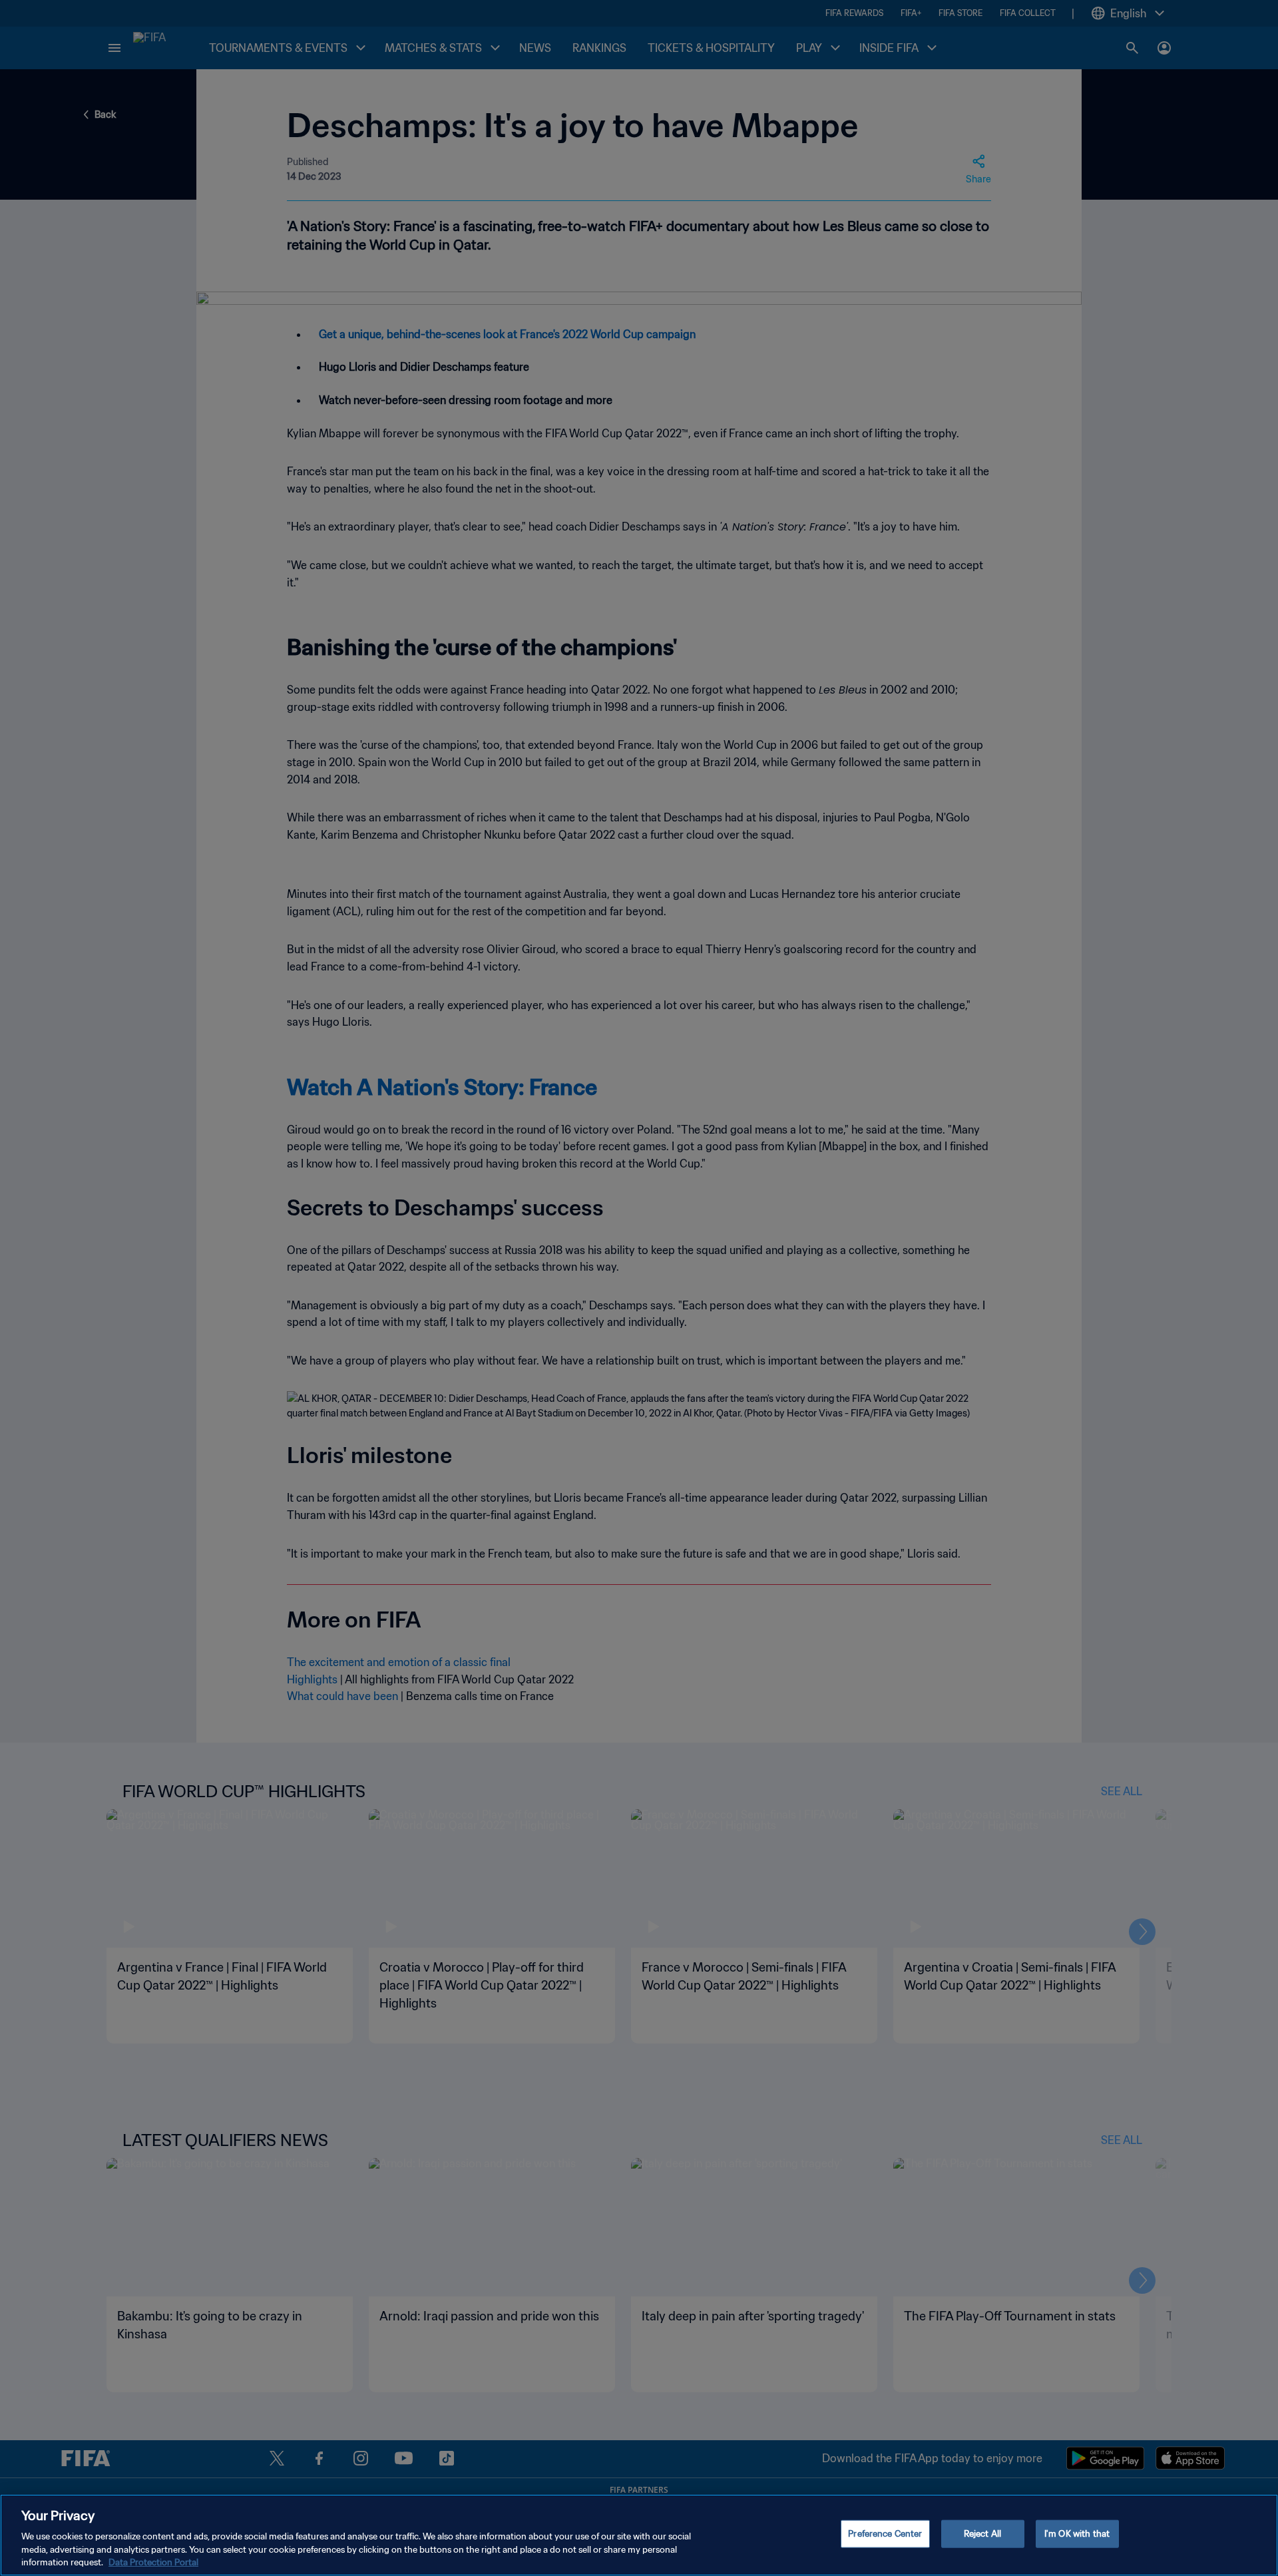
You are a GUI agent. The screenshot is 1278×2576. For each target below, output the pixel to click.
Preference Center (885, 2534)
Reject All (982, 2534)
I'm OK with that (1077, 2534)
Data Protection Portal (153, 2562)
